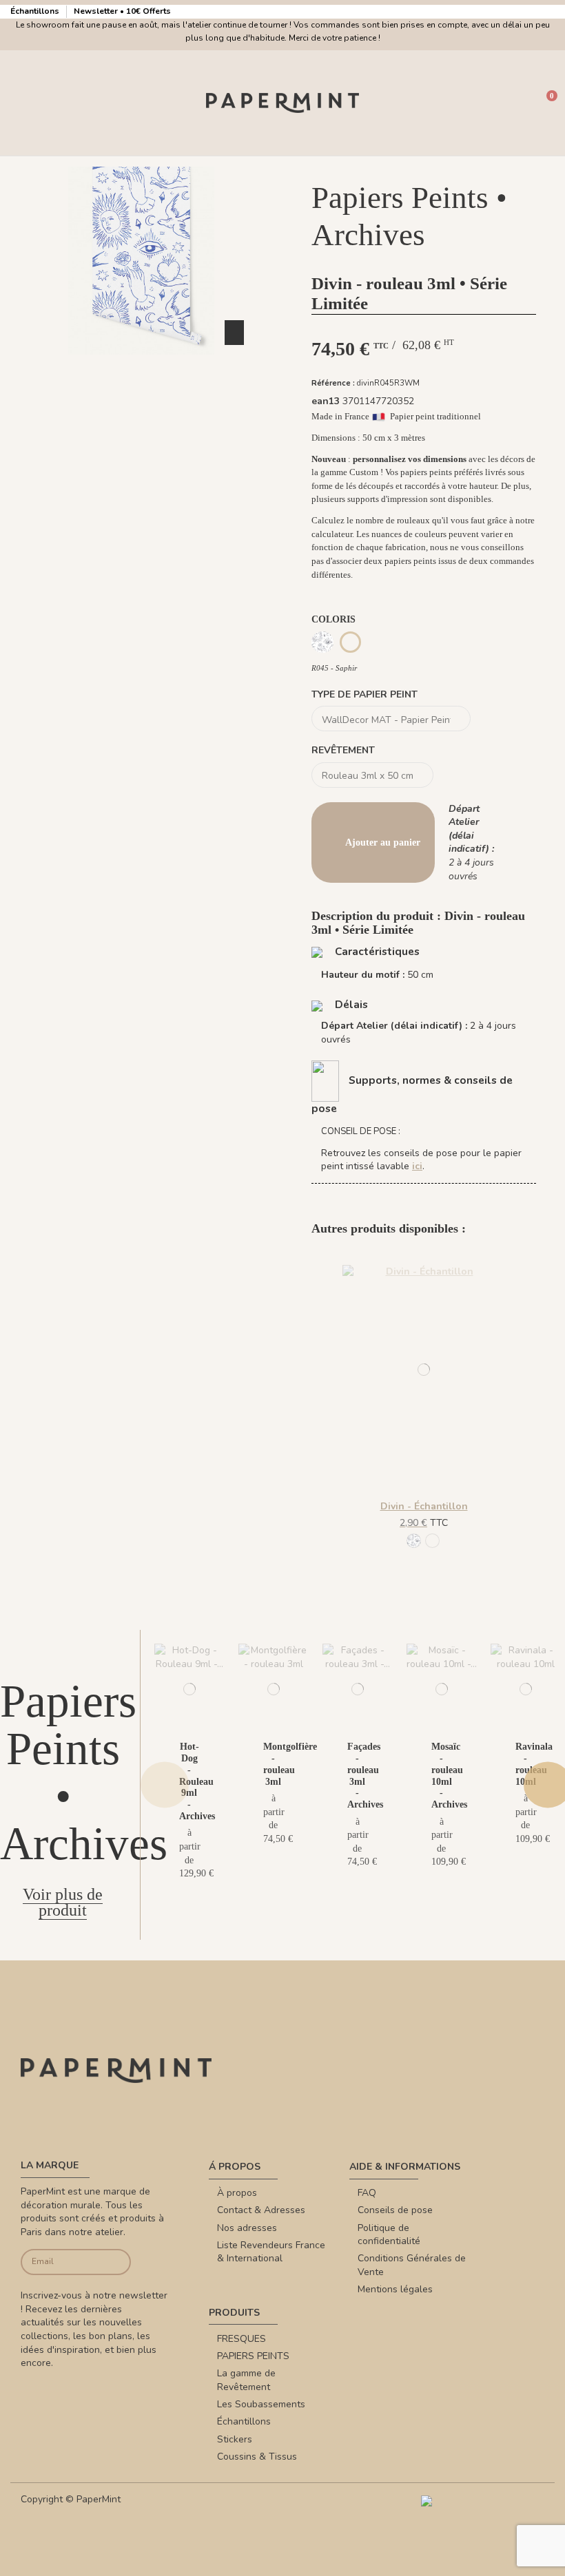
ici (417, 1166)
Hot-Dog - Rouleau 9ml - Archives (197, 1781)
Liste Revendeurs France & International (271, 2252)
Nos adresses (247, 2228)
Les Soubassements (261, 2404)
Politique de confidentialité (389, 2235)
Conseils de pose (395, 2210)
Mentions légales (395, 2289)
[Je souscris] (119, 2262)
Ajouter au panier (383, 842)
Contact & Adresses (261, 2210)
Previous (165, 1784)
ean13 (326, 401)
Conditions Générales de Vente (412, 2265)
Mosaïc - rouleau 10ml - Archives (449, 1776)
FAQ (367, 2193)
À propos (237, 2193)
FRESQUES (242, 2339)
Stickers (235, 2439)
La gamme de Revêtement (246, 2380)
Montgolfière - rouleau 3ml (290, 1764)
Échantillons (36, 11)
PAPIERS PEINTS (253, 2356)
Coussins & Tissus (257, 2457)
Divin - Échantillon (424, 1506)
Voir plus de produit (63, 1902)
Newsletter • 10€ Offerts (122, 11)
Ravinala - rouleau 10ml (534, 1764)
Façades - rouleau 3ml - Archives (365, 1776)
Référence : (333, 383)
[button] (141, 367)
